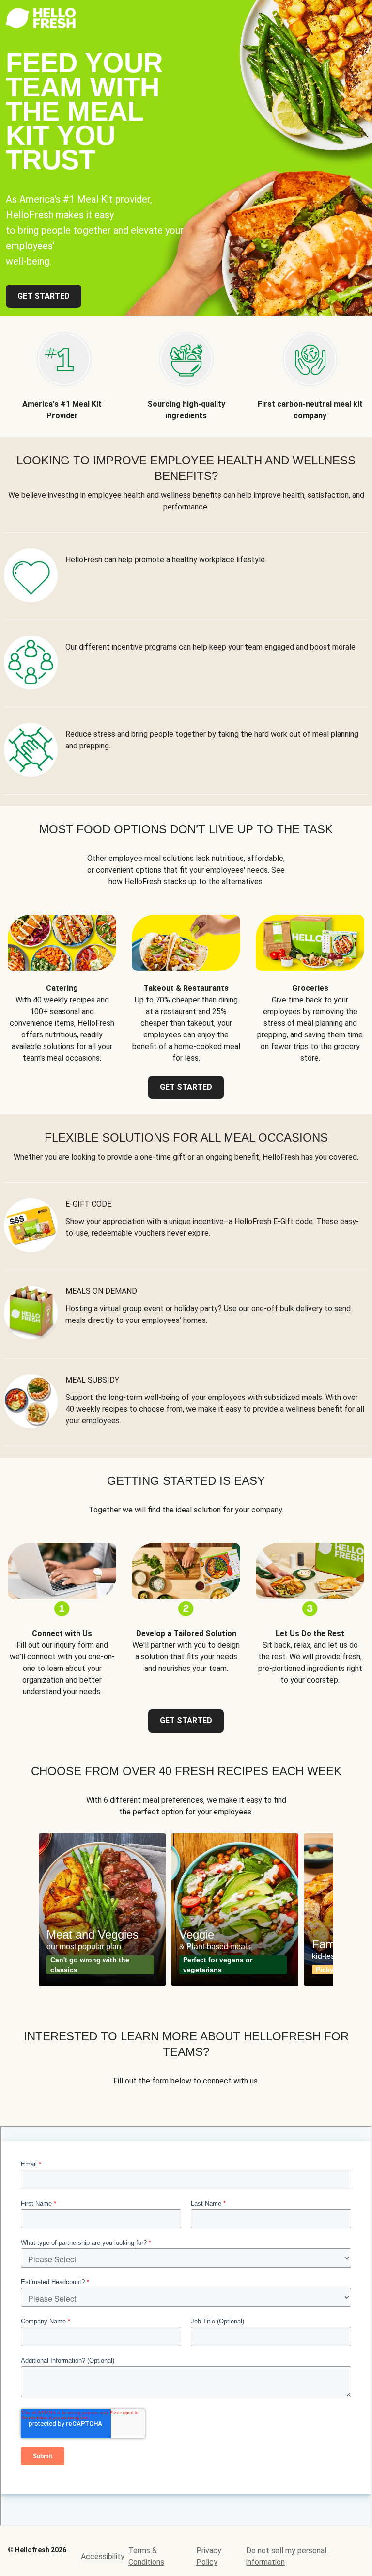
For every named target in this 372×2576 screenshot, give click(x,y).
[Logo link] (41, 25)
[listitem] (62, 369)
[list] (186, 1910)
